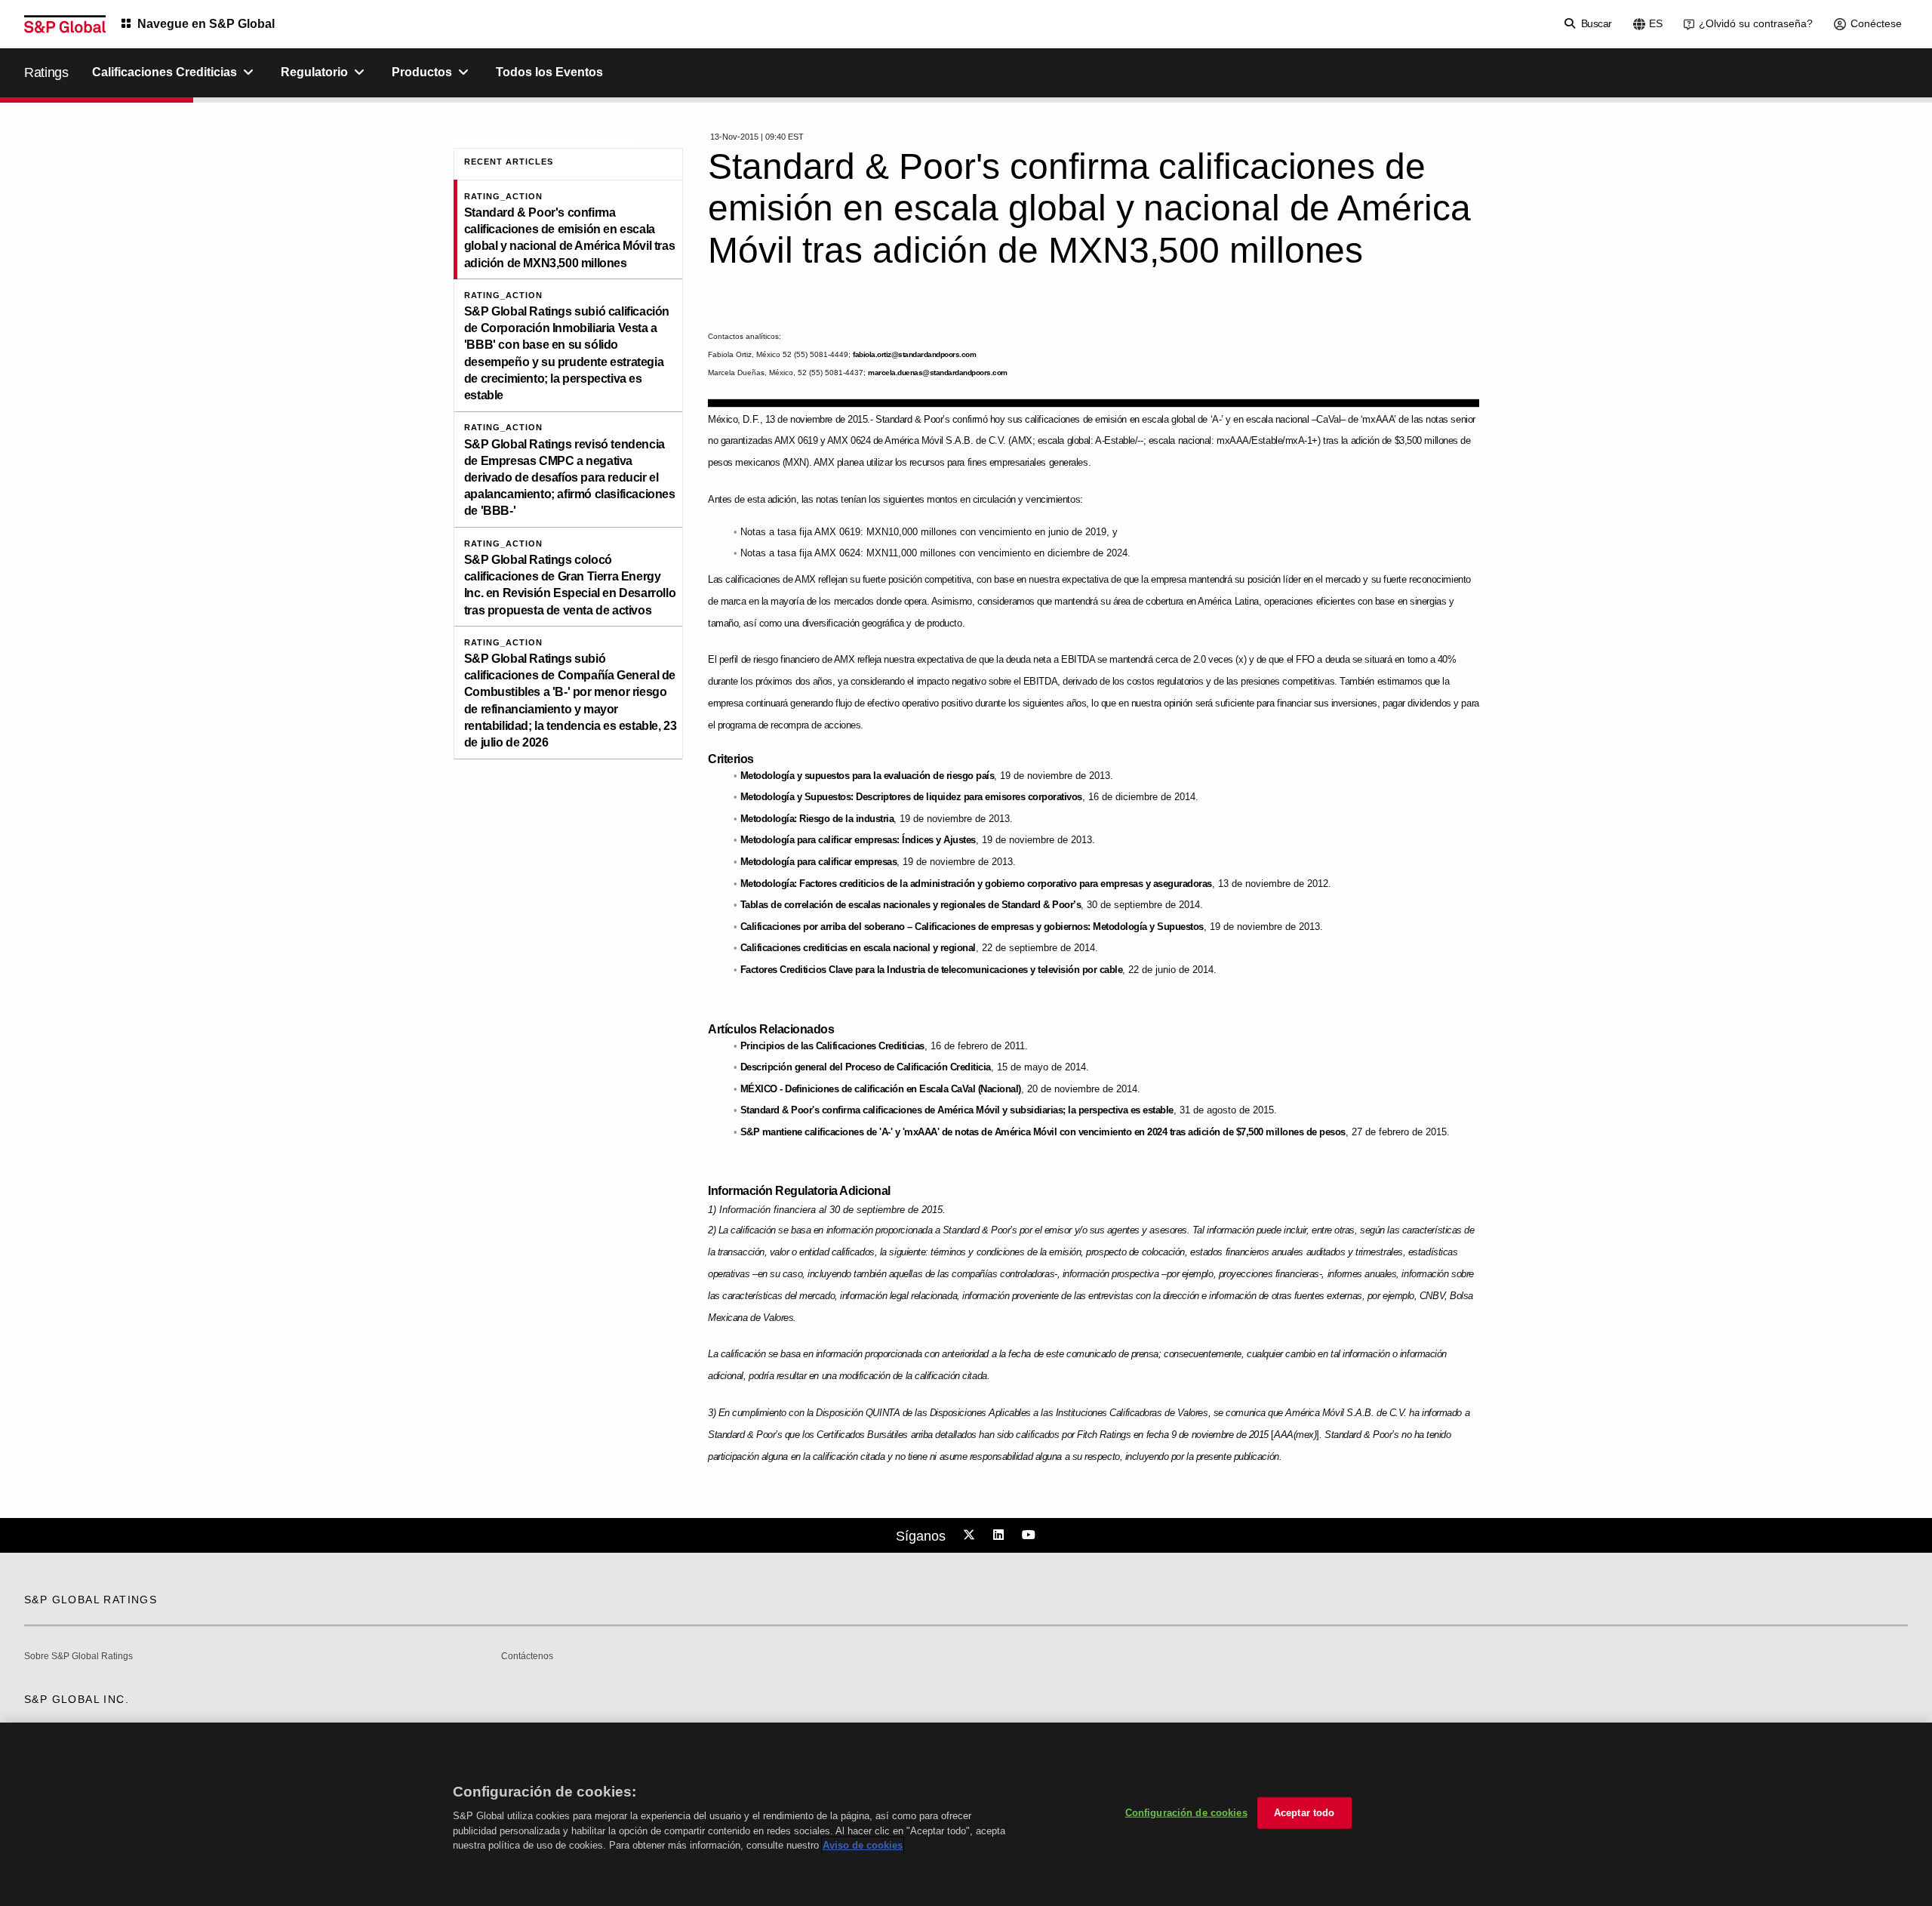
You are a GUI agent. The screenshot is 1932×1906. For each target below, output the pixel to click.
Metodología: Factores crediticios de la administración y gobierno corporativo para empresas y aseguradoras (976, 884)
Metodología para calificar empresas (819, 862)
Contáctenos (527, 1657)
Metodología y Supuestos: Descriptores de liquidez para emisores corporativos (911, 797)
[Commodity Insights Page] (971, 1535)
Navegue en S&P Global (206, 24)
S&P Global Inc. (77, 1699)
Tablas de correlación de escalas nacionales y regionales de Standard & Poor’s (911, 905)
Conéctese (1876, 23)
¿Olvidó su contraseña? (1756, 23)
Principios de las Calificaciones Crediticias (832, 1046)
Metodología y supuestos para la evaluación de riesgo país (868, 776)
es (1656, 23)
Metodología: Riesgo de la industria (817, 819)
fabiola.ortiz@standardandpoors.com (914, 354)
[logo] (65, 24)
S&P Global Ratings (91, 1600)
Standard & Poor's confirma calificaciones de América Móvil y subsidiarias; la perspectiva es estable (957, 1110)
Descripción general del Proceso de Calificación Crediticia (866, 1067)
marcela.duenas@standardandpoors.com (938, 373)
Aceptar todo (1304, 1813)
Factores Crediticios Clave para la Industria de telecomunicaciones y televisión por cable (932, 970)
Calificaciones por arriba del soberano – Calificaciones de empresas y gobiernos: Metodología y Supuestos (972, 927)
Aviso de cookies (863, 1845)
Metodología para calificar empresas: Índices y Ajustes (858, 840)
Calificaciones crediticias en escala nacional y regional (858, 948)
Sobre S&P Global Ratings (78, 1657)
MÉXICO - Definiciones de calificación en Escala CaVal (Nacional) (881, 1089)
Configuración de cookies (1186, 1813)
